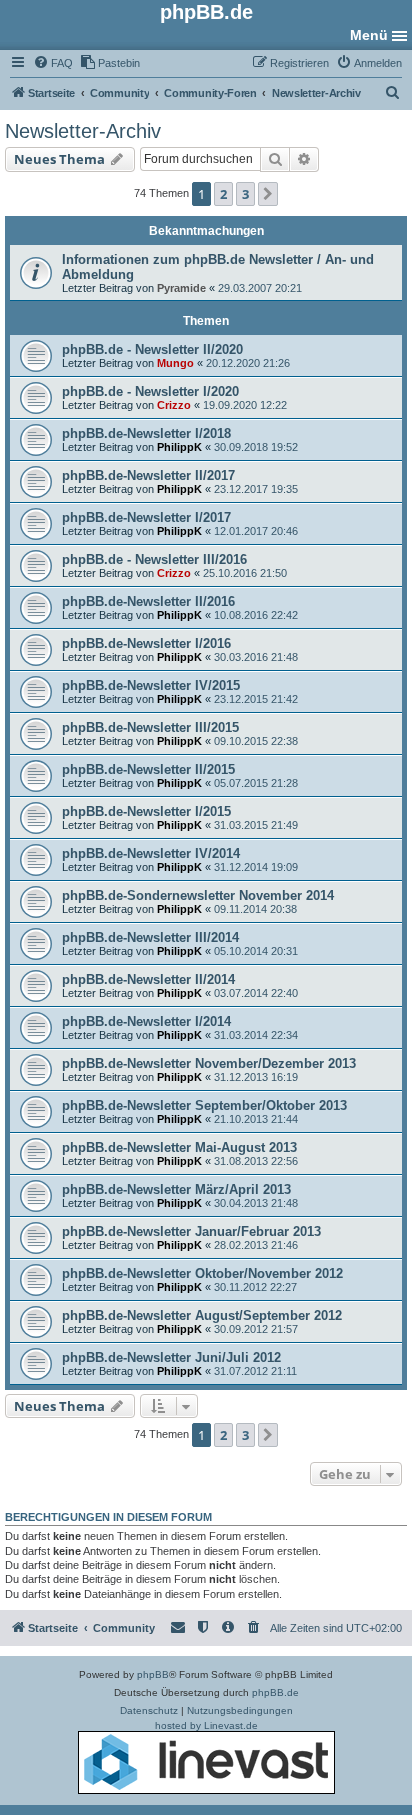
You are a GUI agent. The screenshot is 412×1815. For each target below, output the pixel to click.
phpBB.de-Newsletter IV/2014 (151, 853)
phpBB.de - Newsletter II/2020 (152, 349)
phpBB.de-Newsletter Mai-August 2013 (179, 1147)
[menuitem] (53, 63)
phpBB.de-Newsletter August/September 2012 (202, 1315)
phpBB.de (275, 1692)
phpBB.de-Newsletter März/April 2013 (176, 1189)
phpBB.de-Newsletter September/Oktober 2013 (204, 1105)
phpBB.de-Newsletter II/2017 (148, 475)
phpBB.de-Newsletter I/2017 (146, 517)
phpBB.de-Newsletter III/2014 (150, 937)
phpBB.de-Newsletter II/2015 (148, 769)
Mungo (175, 363)
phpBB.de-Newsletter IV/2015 (151, 685)
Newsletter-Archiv (83, 131)
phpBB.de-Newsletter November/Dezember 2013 (209, 1063)
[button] (268, 194)
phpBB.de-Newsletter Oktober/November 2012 (202, 1273)
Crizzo (174, 405)
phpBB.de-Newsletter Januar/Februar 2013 (191, 1231)
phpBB (153, 1674)
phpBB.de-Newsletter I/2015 (146, 811)
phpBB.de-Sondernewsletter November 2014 (198, 895)
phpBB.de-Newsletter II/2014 (148, 979)
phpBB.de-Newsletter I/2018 (146, 433)
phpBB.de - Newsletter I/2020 (150, 391)
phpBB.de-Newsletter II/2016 (148, 601)
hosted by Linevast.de (206, 1725)
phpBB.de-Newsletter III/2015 (150, 727)
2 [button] (223, 194)
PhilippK (179, 447)
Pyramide (181, 288)
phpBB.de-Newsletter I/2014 (146, 1021)
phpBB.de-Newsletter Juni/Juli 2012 (171, 1357)
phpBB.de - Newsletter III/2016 (154, 559)
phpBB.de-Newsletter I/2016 (146, 643)
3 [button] (245, 194)
